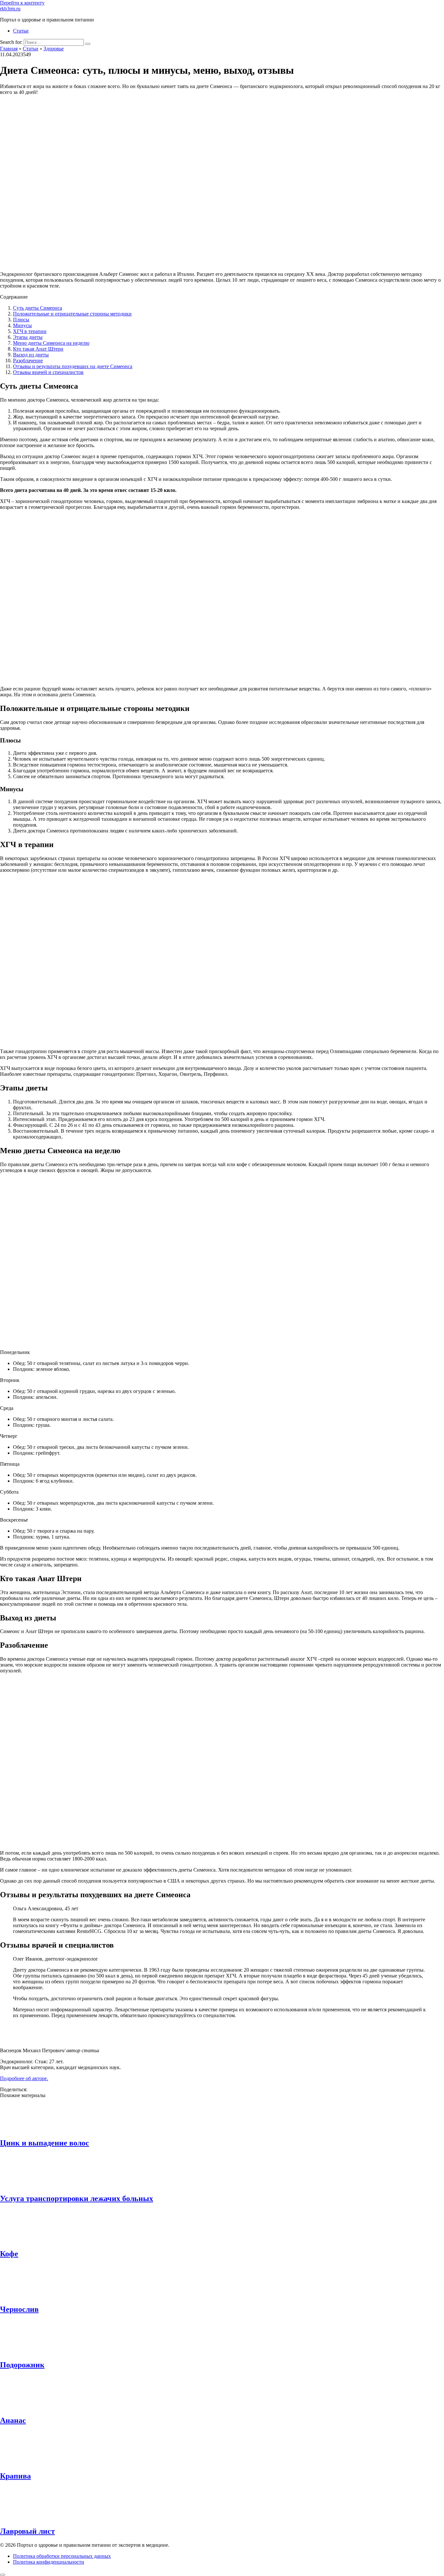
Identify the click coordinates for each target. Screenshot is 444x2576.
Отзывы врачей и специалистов (48, 372)
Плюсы (21, 320)
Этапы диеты (28, 337)
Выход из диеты (31, 355)
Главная (9, 49)
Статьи (21, 31)
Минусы (22, 325)
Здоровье (54, 49)
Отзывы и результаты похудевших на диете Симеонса (73, 366)
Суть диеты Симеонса (38, 308)
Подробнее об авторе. (24, 2078)
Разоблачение (28, 361)
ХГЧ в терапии (30, 331)
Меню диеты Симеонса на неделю (51, 343)
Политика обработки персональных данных (62, 2556)
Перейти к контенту (22, 3)
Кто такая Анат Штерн (38, 349)
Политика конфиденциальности (49, 2562)
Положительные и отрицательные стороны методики (72, 314)
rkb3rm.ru (10, 9)
